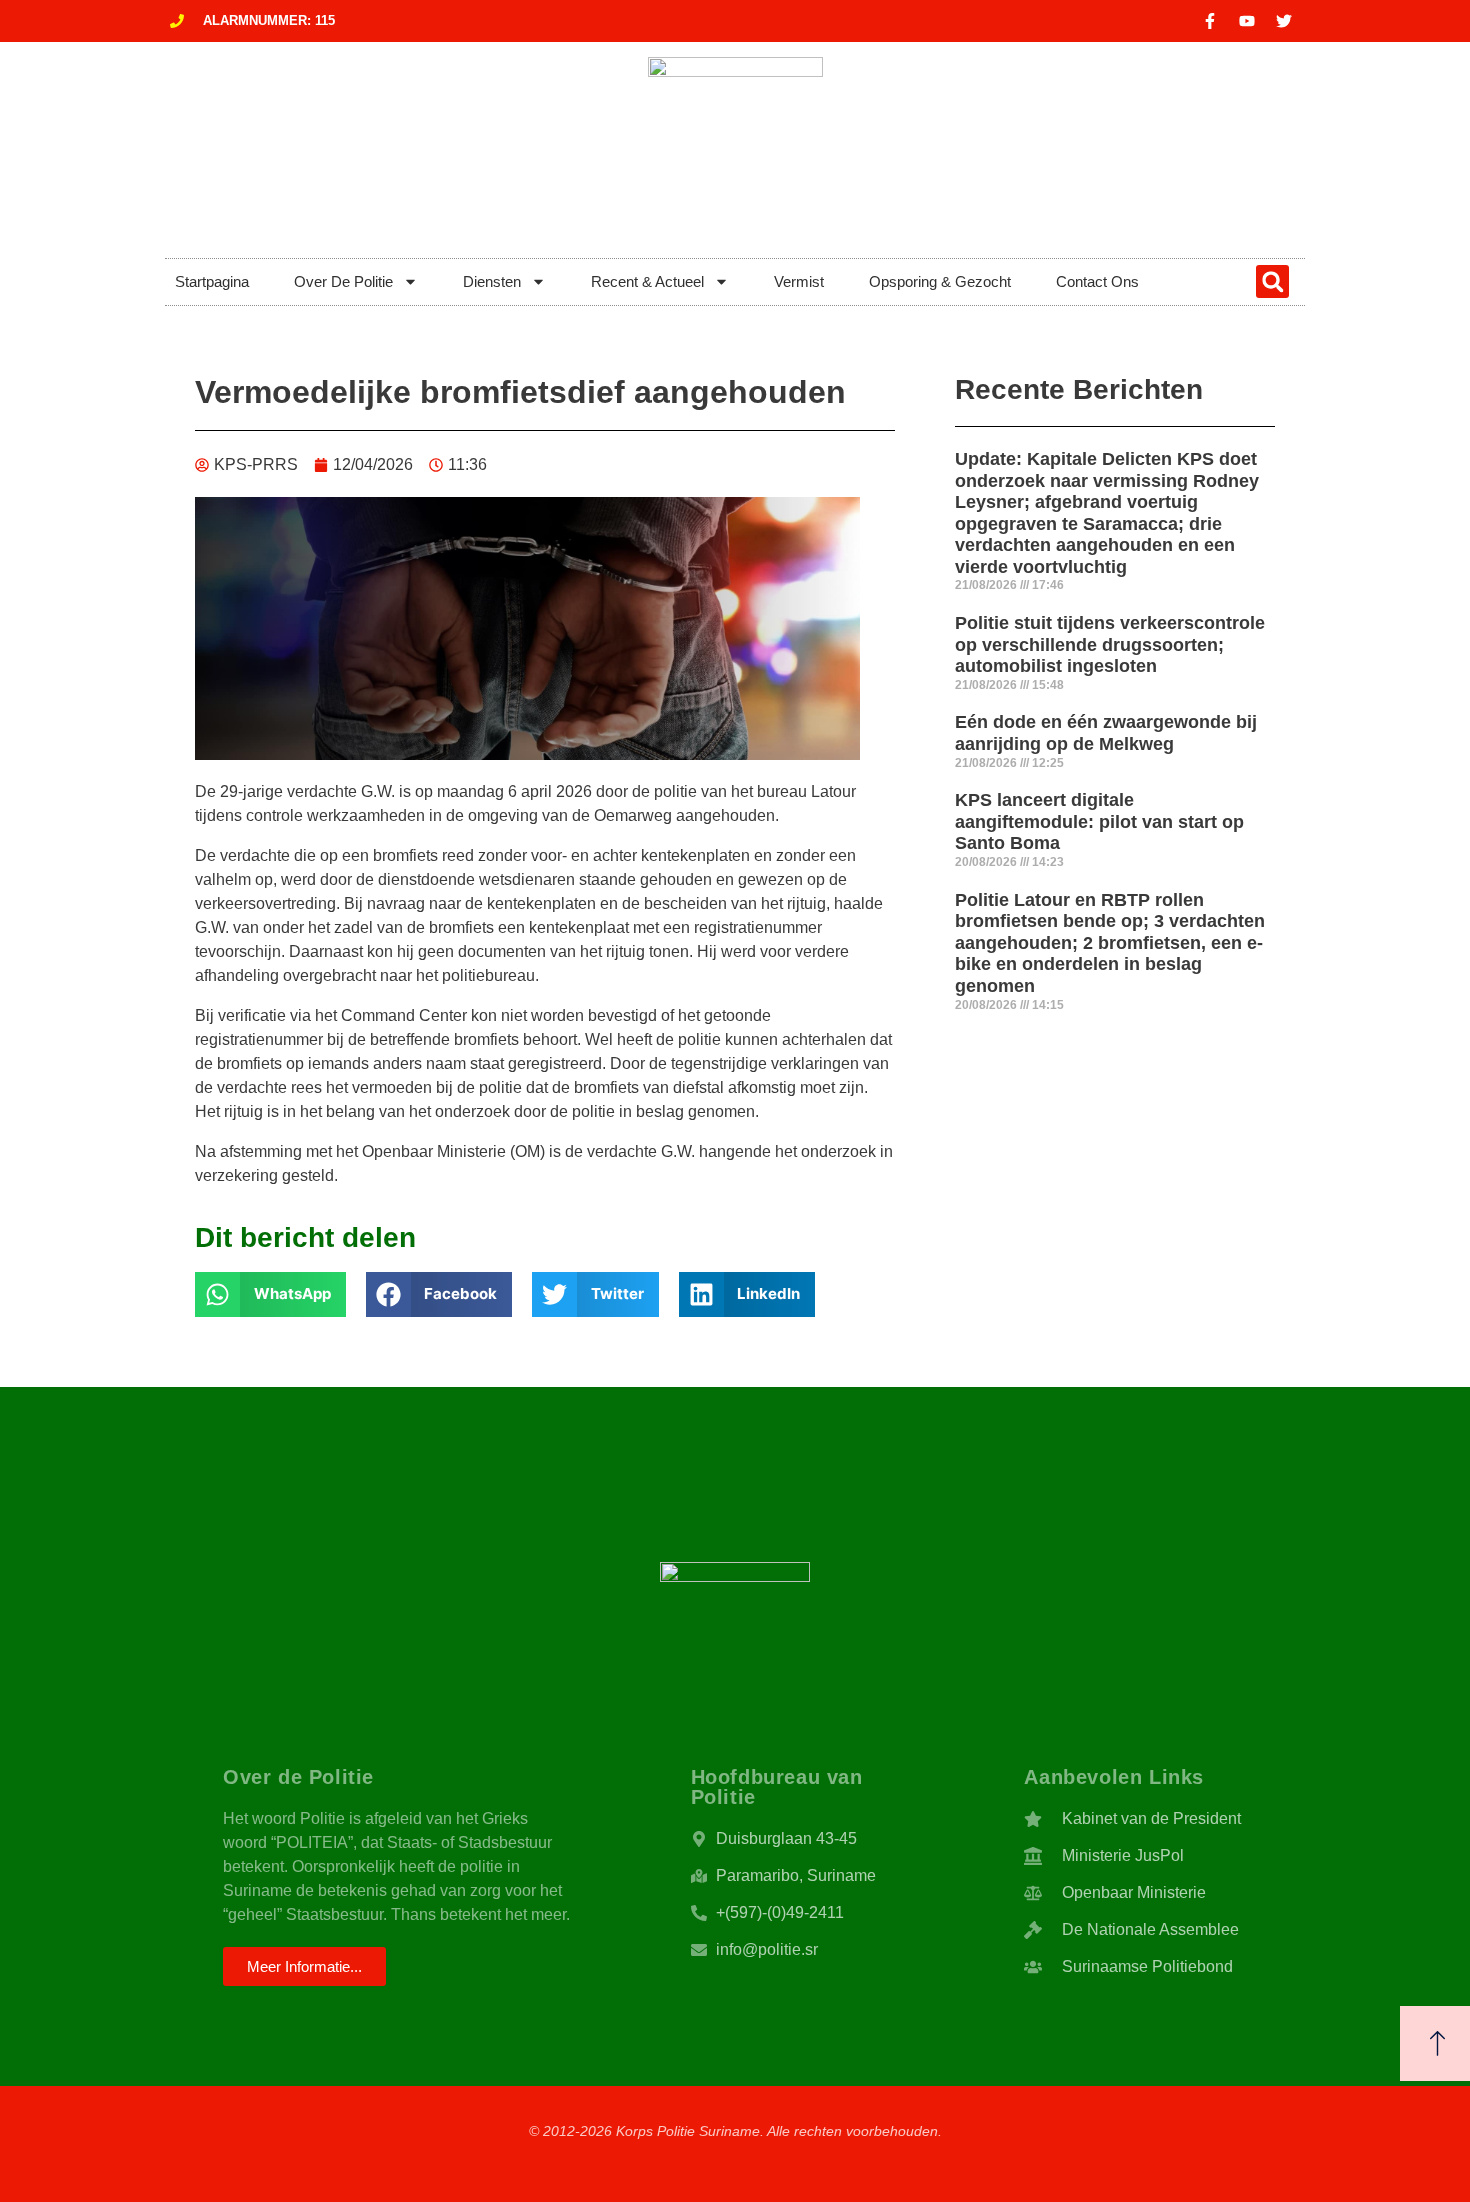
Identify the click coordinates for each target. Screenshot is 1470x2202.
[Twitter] (1284, 21)
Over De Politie (343, 281)
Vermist (799, 281)
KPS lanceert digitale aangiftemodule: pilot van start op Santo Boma (1099, 821)
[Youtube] (1247, 21)
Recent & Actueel (647, 281)
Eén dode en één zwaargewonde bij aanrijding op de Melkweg (1106, 733)
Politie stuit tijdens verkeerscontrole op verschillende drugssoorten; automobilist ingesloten (1110, 644)
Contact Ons (1097, 281)
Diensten (492, 281)
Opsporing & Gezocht (940, 281)
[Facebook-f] (1210, 21)
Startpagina (212, 281)
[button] (1272, 281)
